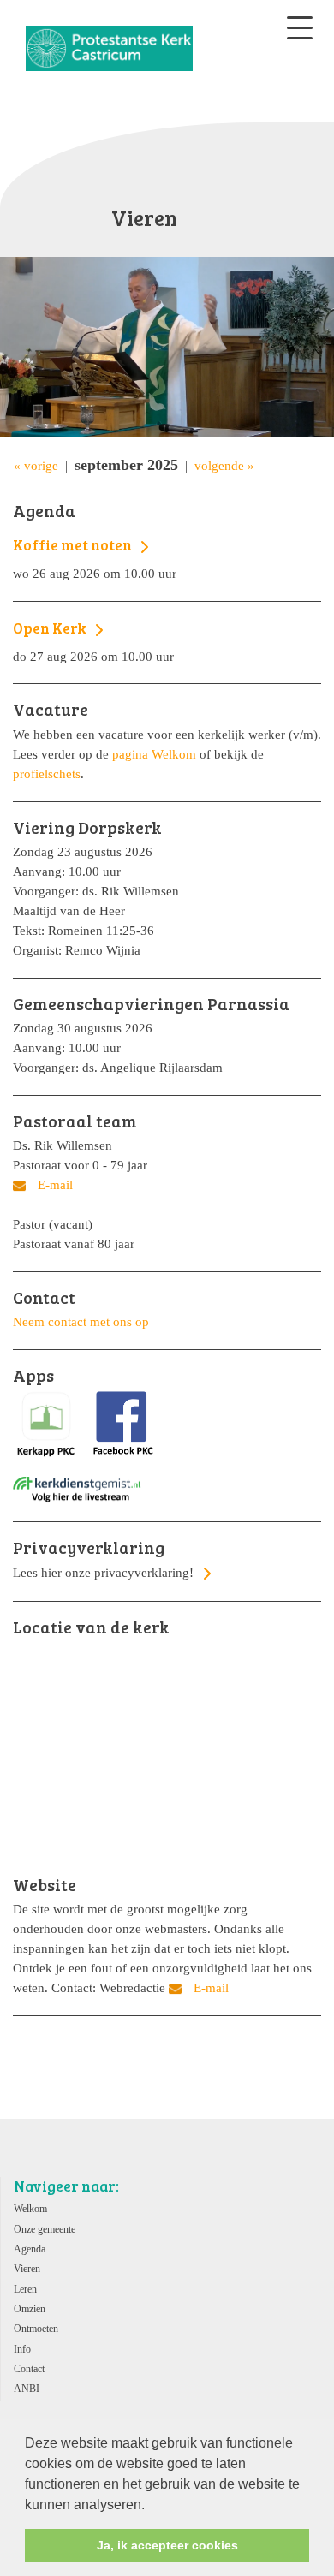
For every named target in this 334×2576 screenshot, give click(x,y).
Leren (25, 2289)
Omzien (30, 2309)
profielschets (47, 773)
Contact (29, 2369)
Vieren (27, 2269)
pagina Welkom (154, 754)
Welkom (30, 2209)
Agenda (30, 2249)
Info (22, 2349)
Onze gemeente (45, 2229)
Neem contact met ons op (81, 1321)
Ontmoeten (36, 2329)
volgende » (224, 465)
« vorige (36, 465)
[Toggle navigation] (300, 28)
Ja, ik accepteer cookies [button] (167, 2545)
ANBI (27, 2389)
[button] (151, 2506)
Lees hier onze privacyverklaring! (105, 1559)
